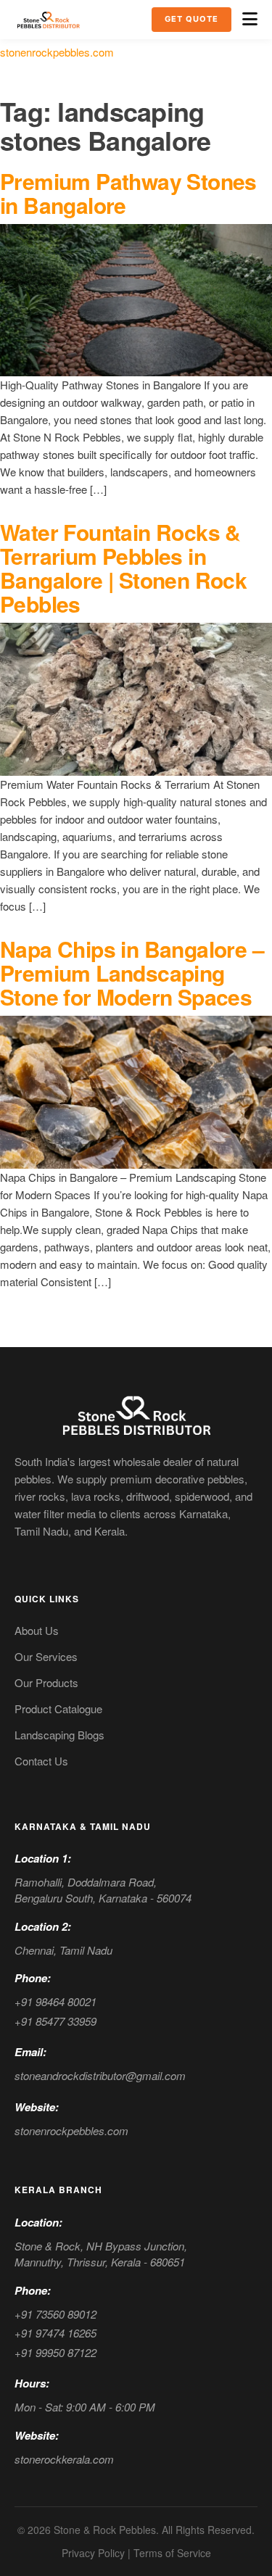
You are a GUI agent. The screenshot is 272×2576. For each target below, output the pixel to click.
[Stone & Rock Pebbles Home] (136, 1415)
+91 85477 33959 (55, 2021)
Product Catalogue (58, 1709)
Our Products (46, 1682)
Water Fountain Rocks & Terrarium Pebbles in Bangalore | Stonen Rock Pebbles (123, 568)
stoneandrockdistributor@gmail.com (100, 2075)
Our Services (46, 1656)
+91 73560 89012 (55, 2314)
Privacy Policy (93, 2553)
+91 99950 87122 (55, 2352)
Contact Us (41, 1761)
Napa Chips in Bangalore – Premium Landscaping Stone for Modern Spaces (132, 973)
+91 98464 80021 (55, 2001)
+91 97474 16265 (55, 2333)
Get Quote (191, 19)
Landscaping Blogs (59, 1735)
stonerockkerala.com (64, 2459)
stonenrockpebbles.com (57, 52)
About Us (37, 1630)
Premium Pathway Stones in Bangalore (128, 193)
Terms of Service (172, 2553)
